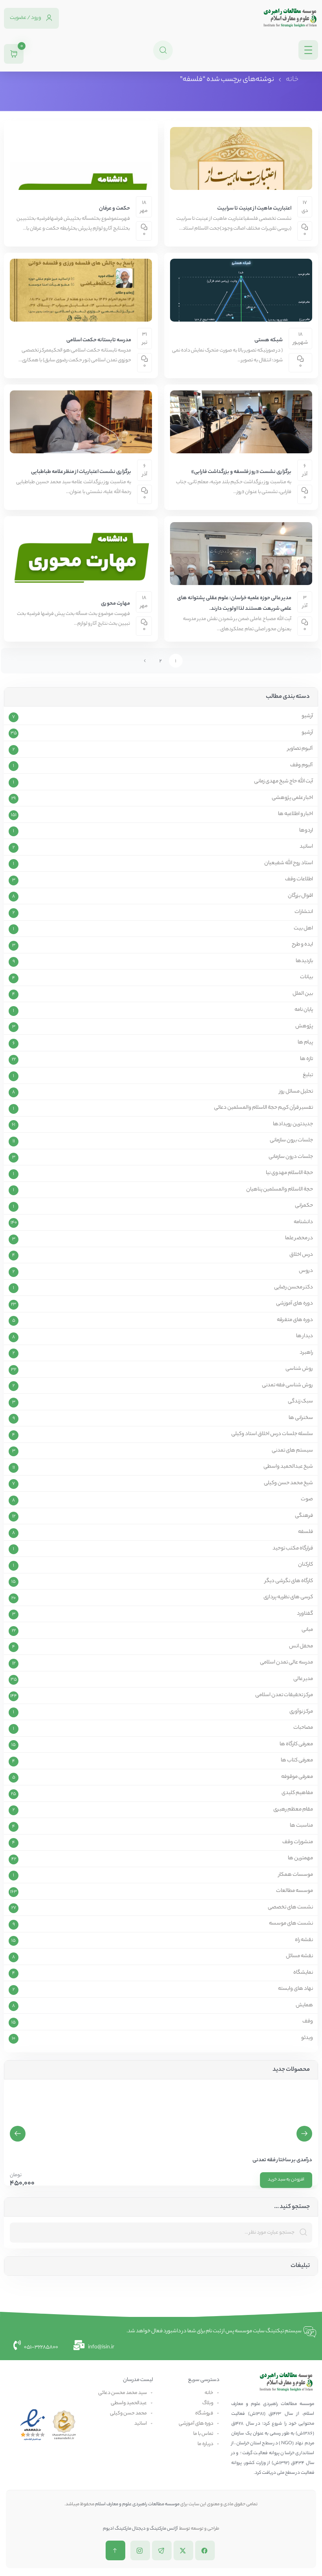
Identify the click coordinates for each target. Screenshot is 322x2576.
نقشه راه (304, 1940)
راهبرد (306, 1353)
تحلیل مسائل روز (296, 1092)
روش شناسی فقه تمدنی (287, 1386)
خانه (292, 80)
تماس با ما (203, 2434)
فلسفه (306, 1532)
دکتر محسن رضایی (294, 1288)
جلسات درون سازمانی (291, 1157)
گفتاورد (305, 1614)
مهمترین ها (300, 1858)
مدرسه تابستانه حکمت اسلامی (99, 340)
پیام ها (305, 1043)
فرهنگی (304, 1516)
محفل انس (301, 1647)
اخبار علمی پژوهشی (292, 798)
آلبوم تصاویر (300, 749)
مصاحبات (303, 1728)
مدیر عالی (303, 1679)
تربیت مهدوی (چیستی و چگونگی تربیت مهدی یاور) (258, 2160)
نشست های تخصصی (290, 1908)
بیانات (306, 977)
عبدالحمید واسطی (129, 2403)
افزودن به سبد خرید (286, 2180)
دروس (306, 1271)
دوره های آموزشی (295, 1304)
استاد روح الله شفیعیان (289, 863)
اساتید (306, 847)
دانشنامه (303, 1222)
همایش (304, 2006)
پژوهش (304, 1027)
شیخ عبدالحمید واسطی (288, 1467)
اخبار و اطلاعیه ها (295, 814)
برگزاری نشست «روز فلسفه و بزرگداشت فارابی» (241, 472)
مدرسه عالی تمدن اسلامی (286, 1663)
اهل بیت (303, 929)
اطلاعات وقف (299, 880)
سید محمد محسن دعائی (123, 2393)
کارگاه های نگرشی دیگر (289, 1581)
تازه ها (306, 1059)
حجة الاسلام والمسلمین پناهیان (280, 1190)
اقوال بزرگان (300, 896)
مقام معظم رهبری (293, 1810)
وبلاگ (208, 2403)
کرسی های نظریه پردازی (288, 1597)
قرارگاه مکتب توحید (293, 1549)
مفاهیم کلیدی (297, 1793)
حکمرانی (304, 1206)
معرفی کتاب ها (297, 1761)
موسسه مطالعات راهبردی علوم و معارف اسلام (137, 2504)
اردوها (306, 831)
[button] (18, 2134)
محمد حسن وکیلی (128, 2413)
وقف (308, 2022)
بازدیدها (304, 961)
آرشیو (307, 716)
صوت (307, 1500)
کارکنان (306, 1565)
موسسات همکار (296, 1875)
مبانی (307, 1630)
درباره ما (205, 2444)
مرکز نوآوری (301, 1712)
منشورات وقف (298, 1842)
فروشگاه (204, 2413)
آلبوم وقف (302, 765)
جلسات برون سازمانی (291, 1141)
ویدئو (307, 2038)
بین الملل (303, 994)
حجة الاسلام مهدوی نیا (289, 1173)
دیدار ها (305, 1336)
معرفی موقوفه (297, 1777)
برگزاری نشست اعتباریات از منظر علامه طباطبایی (81, 472)
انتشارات (304, 912)
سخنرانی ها (301, 1418)
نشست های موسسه (291, 1924)
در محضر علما (299, 1238)
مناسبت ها (301, 1826)
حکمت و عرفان (114, 209)
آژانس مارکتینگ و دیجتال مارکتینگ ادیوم (141, 2529)
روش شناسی (299, 1369)
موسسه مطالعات (295, 1891)
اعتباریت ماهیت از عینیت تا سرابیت (254, 209)
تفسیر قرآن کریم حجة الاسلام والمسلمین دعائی (263, 1108)
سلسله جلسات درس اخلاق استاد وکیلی (272, 1434)
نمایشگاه (303, 1973)
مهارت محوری (115, 604)
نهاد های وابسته (295, 1989)
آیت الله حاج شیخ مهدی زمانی (284, 782)
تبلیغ (308, 1075)
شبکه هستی (269, 340)
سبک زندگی (300, 1402)
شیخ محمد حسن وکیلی (288, 1483)
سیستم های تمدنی (292, 1451)
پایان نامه (304, 1010)
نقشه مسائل (299, 1956)
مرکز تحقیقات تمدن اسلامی (284, 1695)
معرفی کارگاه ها (296, 1744)
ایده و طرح (302, 945)
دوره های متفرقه (295, 1320)
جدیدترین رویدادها (293, 1124)
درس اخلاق (301, 1255)
